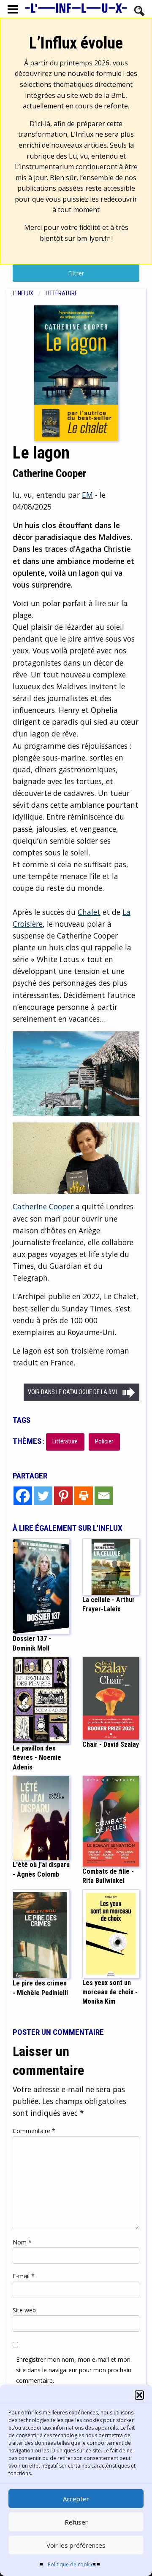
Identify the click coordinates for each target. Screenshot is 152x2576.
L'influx (23, 293)
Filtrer (76, 273)
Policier (104, 1442)
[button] (139, 2395)
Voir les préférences (76, 2545)
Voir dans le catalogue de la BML (73, 1392)
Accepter (76, 2499)
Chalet (89, 912)
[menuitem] (29, 293)
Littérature (62, 293)
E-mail (24, 2276)
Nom (22, 2242)
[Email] (104, 1496)
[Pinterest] (63, 1496)
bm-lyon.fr (93, 238)
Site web (24, 2310)
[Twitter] (43, 1496)
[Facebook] (23, 1496)
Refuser (76, 2522)
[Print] (84, 1496)
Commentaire (34, 2131)
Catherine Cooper (43, 1206)
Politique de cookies (72, 2564)
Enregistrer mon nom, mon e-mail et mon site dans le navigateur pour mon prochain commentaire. (74, 2370)
